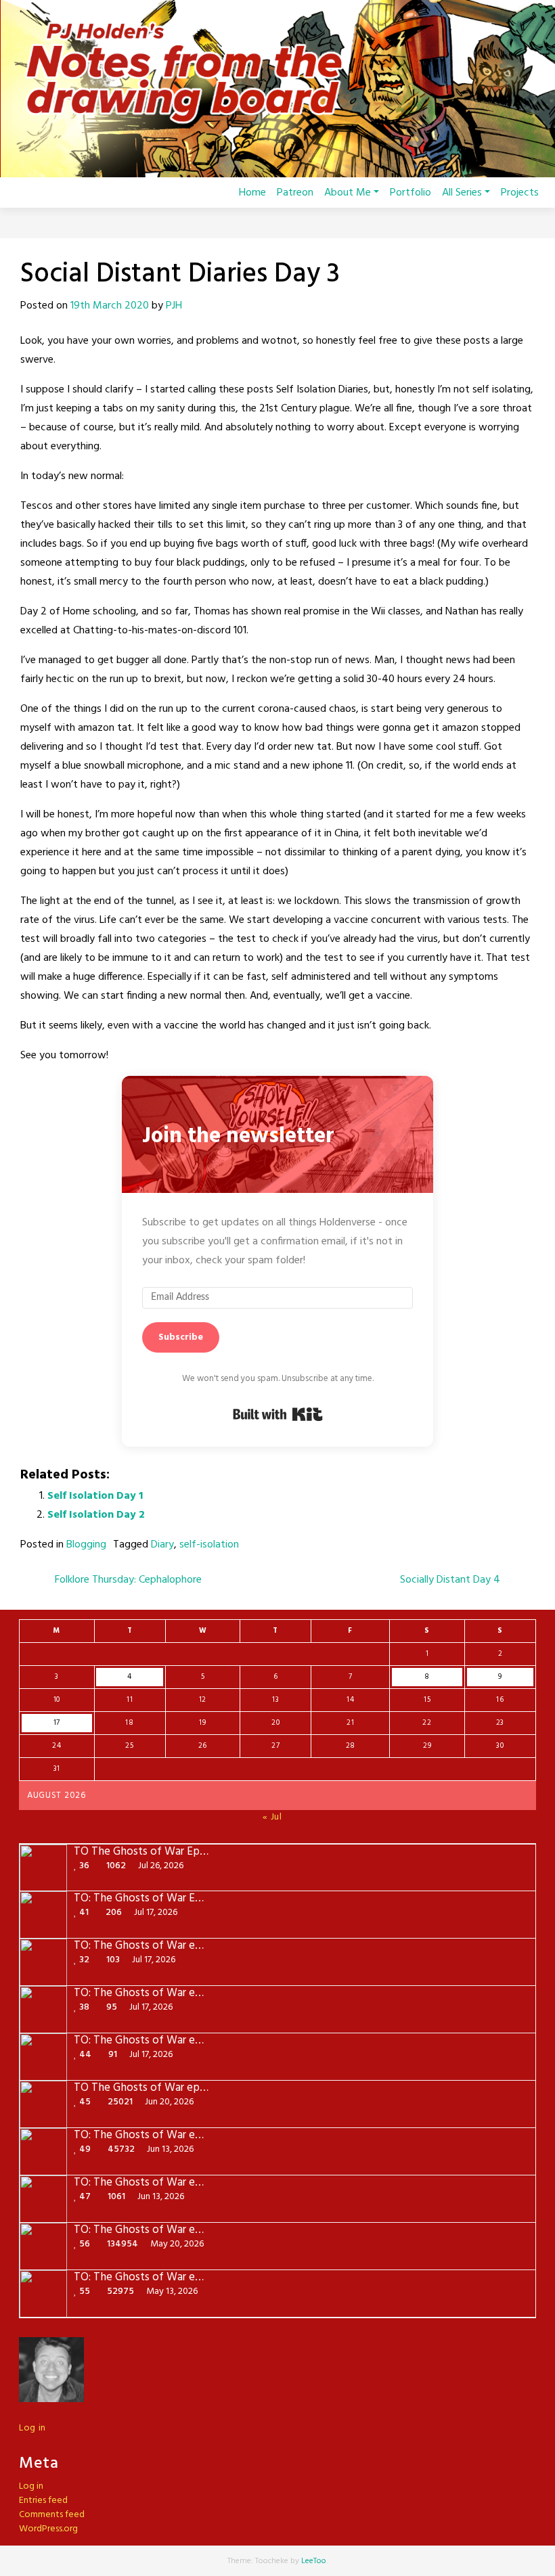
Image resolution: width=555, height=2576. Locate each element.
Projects (520, 193)
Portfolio (410, 193)
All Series (462, 193)
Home (252, 193)
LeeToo (314, 2561)
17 (57, 1723)
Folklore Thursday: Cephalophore (127, 1580)
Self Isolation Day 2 (96, 1515)
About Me (348, 193)
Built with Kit (278, 1414)
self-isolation (209, 1545)
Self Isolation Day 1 (95, 1496)
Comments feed (52, 2515)
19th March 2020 (110, 306)
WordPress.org (48, 2529)
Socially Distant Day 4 (451, 1580)
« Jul (272, 1817)
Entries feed (43, 2501)
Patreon (295, 193)
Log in (32, 2428)
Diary (162, 1545)
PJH (174, 306)
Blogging (86, 1545)
